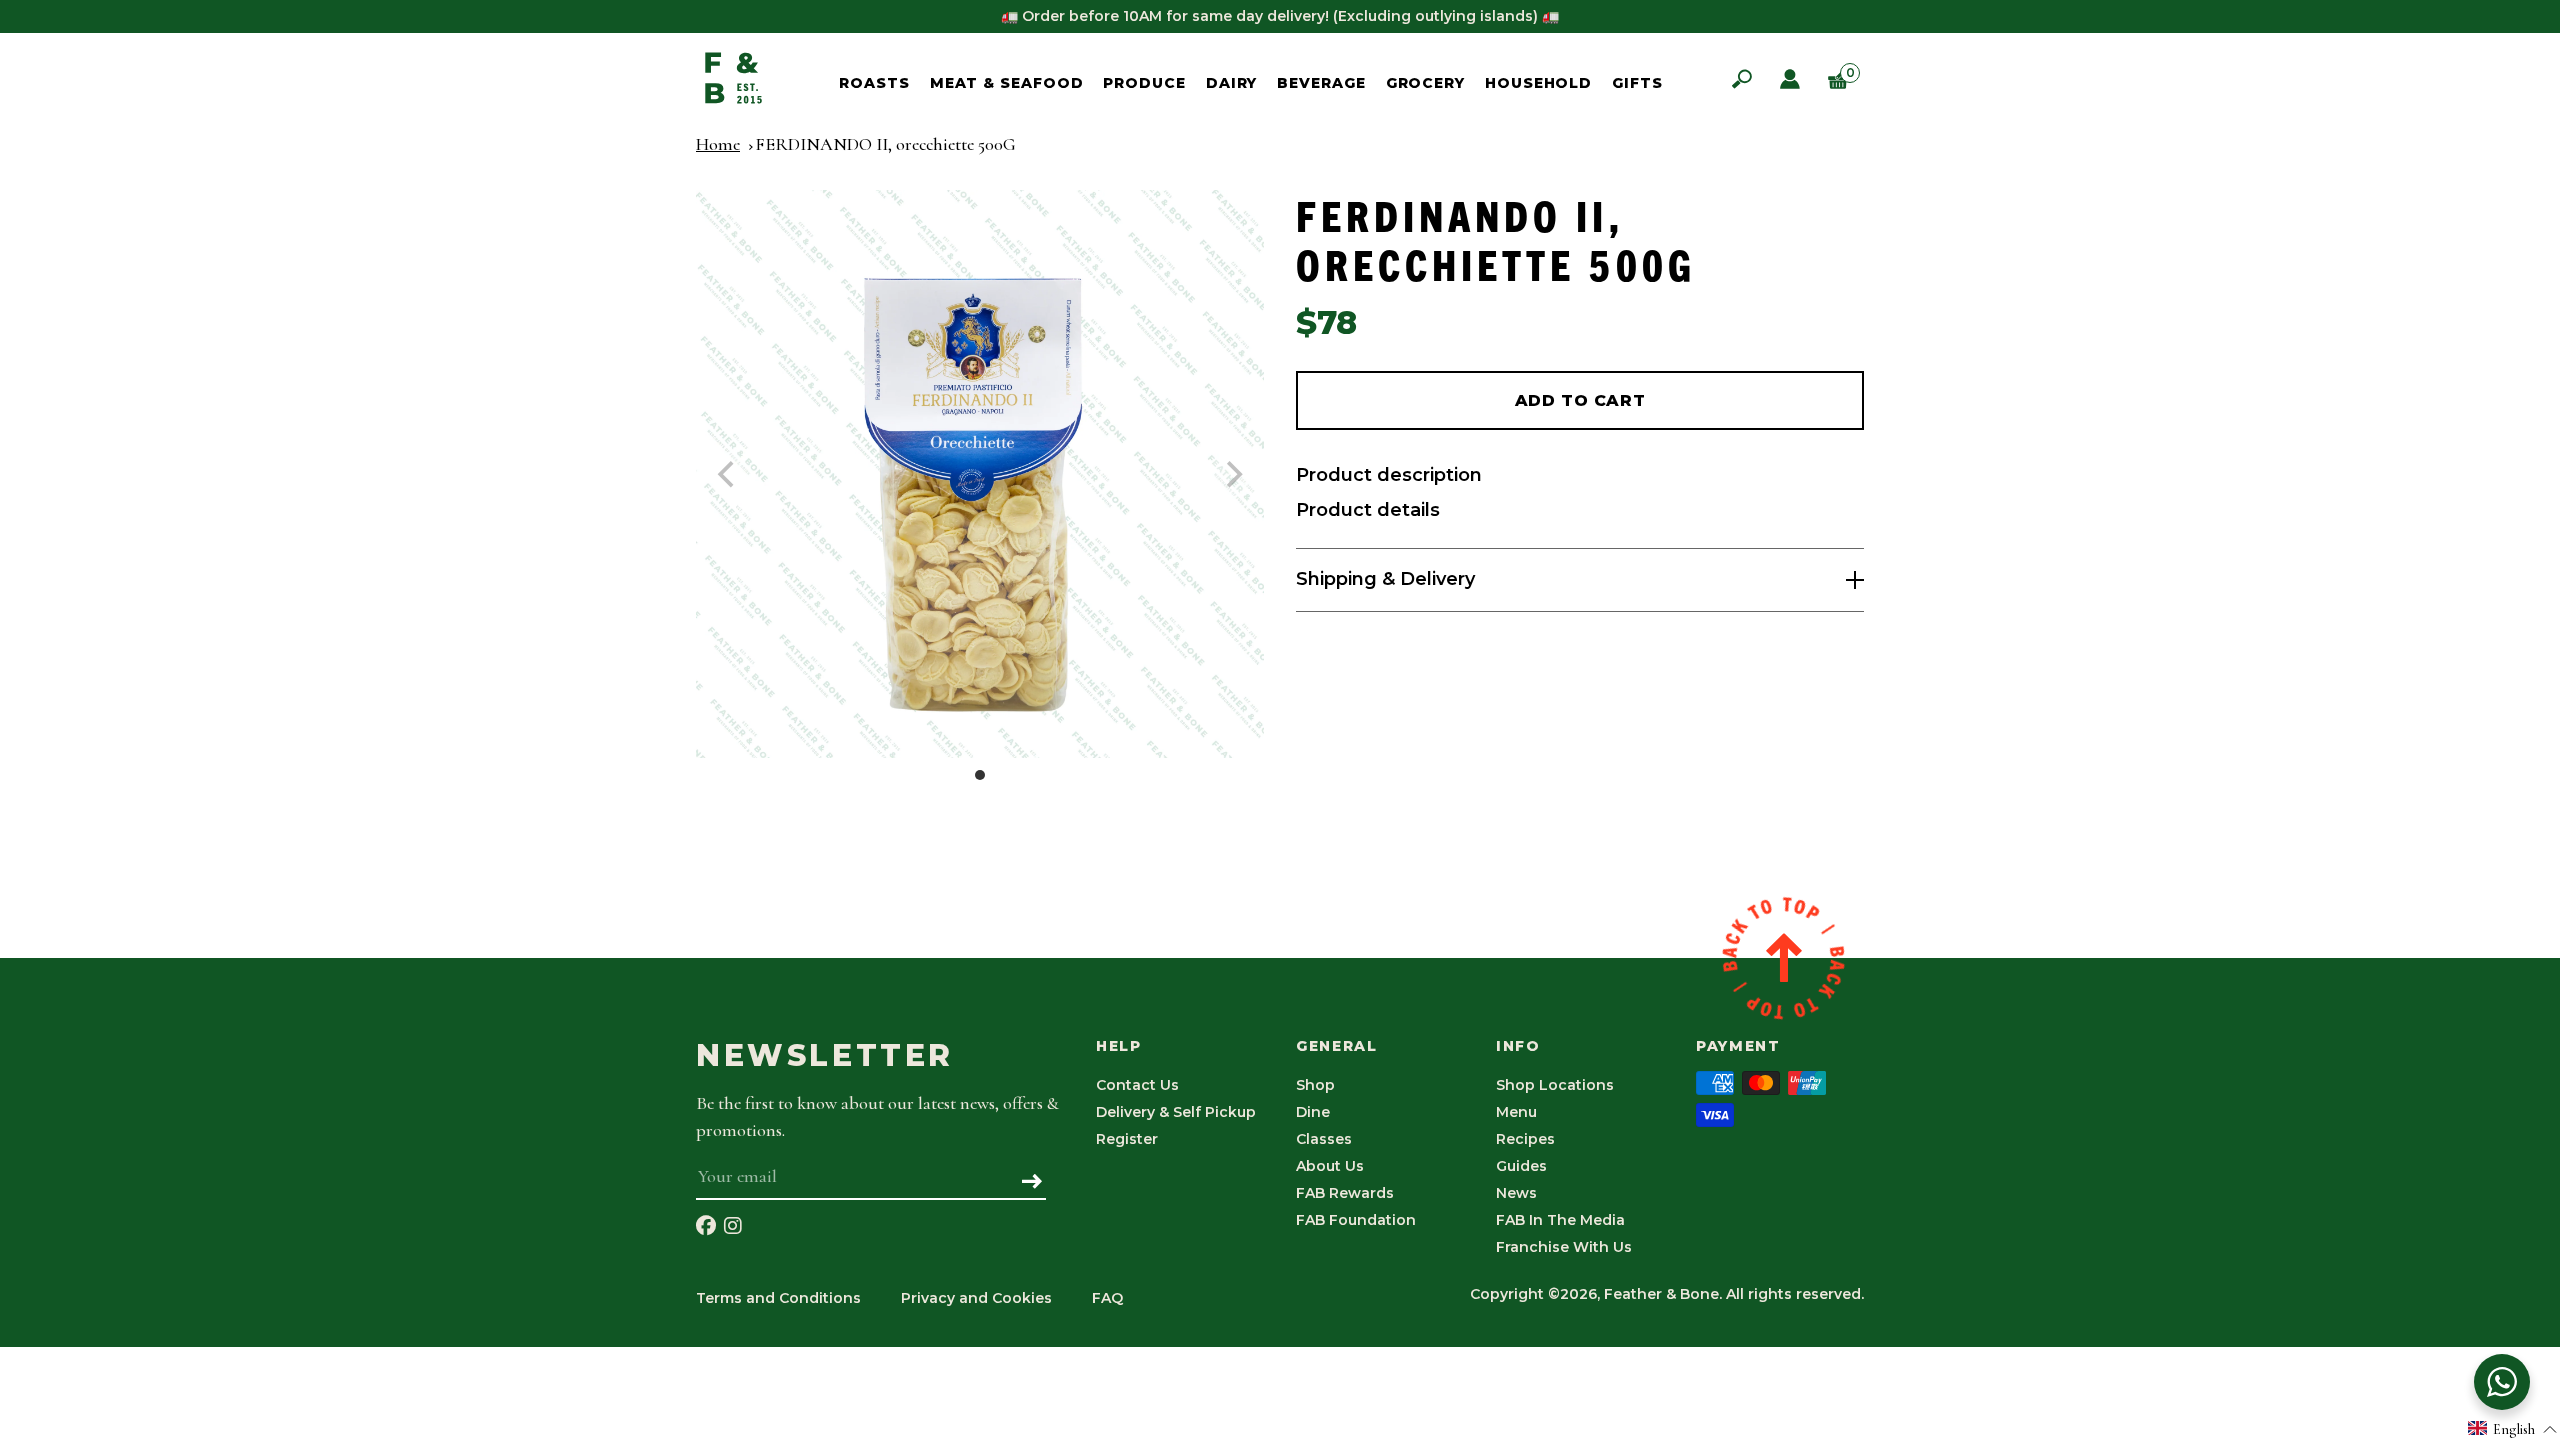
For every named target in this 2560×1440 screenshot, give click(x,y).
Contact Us (1137, 1085)
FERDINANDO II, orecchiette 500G (885, 144)
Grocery (1425, 83)
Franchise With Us (1564, 1247)
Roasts (874, 83)
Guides (1521, 1166)
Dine (1313, 1112)
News (1516, 1193)
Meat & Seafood (1007, 83)
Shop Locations (1555, 1085)
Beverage (1321, 83)
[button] (2513, 1428)
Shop (1315, 1085)
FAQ (1107, 1298)
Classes (1324, 1139)
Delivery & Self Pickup (1176, 1112)
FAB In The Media (1560, 1220)
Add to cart (1580, 400)
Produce (1144, 83)
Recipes (1525, 1139)
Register (1127, 1139)
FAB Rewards (1345, 1193)
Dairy (1232, 83)
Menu (1516, 1112)
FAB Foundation (1356, 1220)
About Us (1330, 1166)
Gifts (1637, 83)
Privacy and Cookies (976, 1298)
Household (1538, 83)
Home (718, 144)
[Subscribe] (1032, 1183)
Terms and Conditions (778, 1298)
